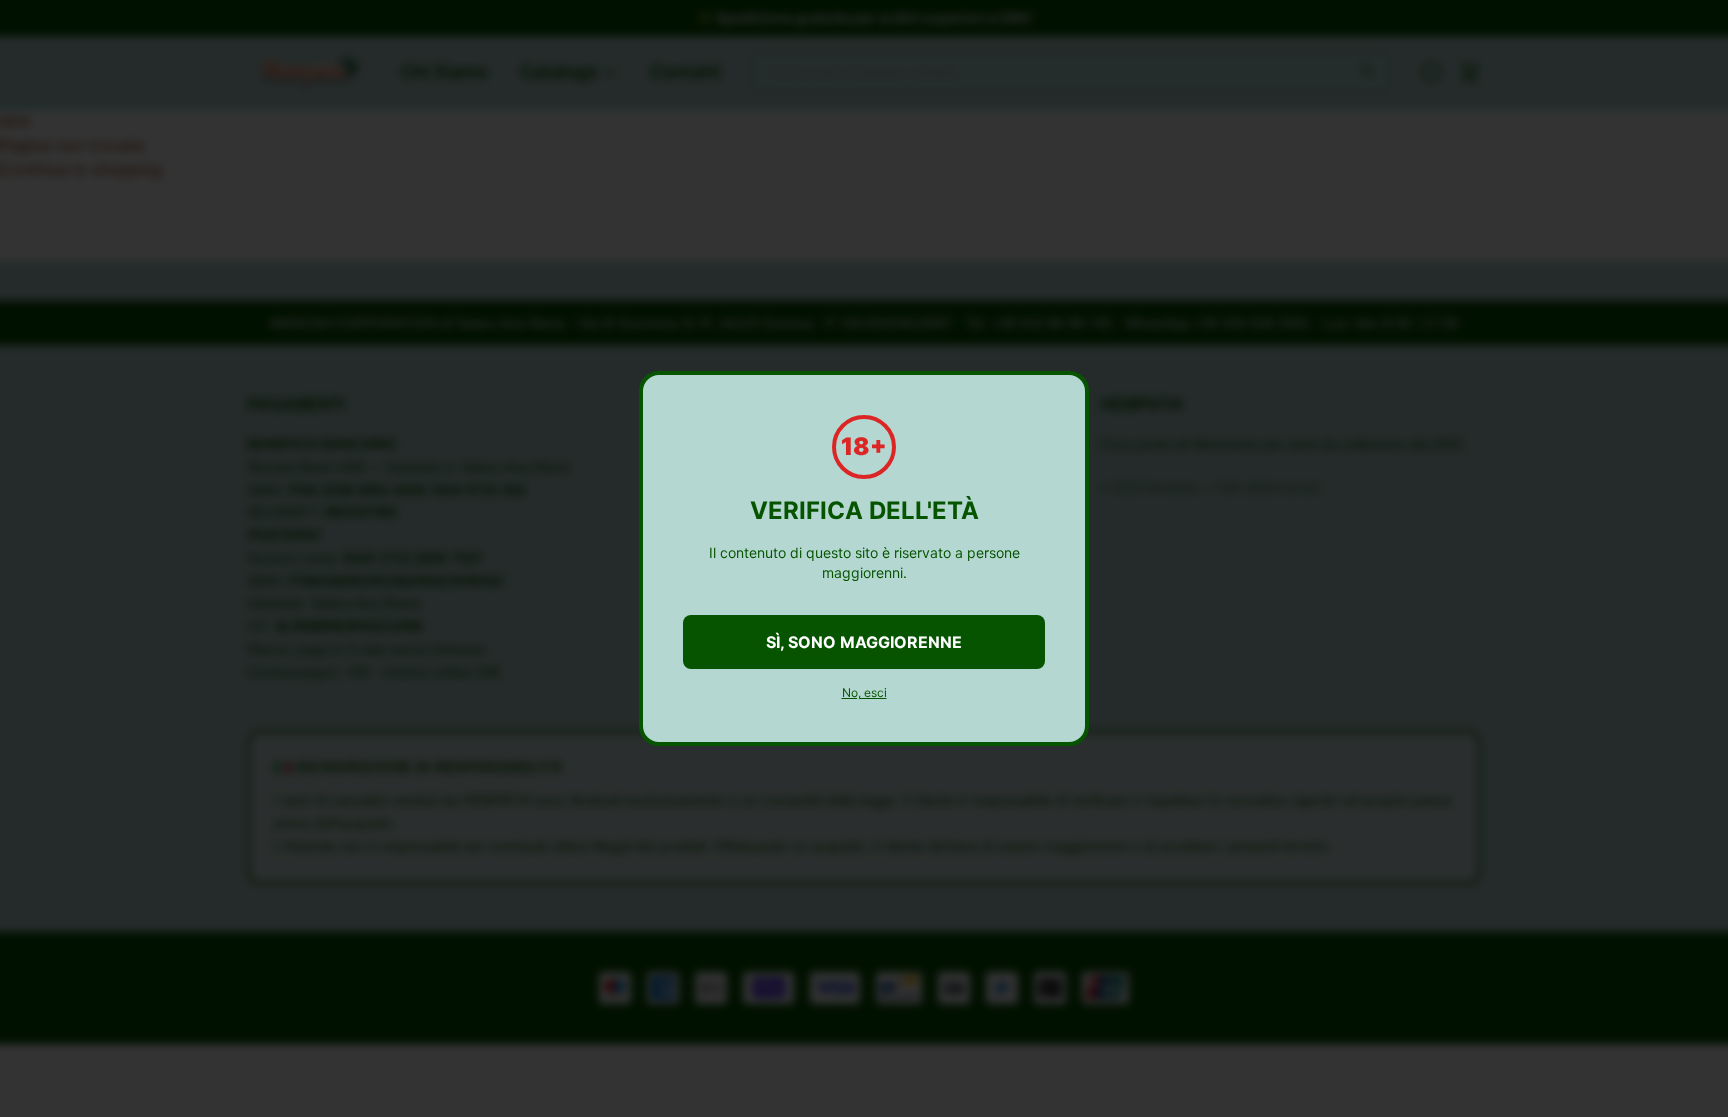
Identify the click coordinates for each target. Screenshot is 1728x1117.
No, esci (864, 692)
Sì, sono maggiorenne (864, 642)
